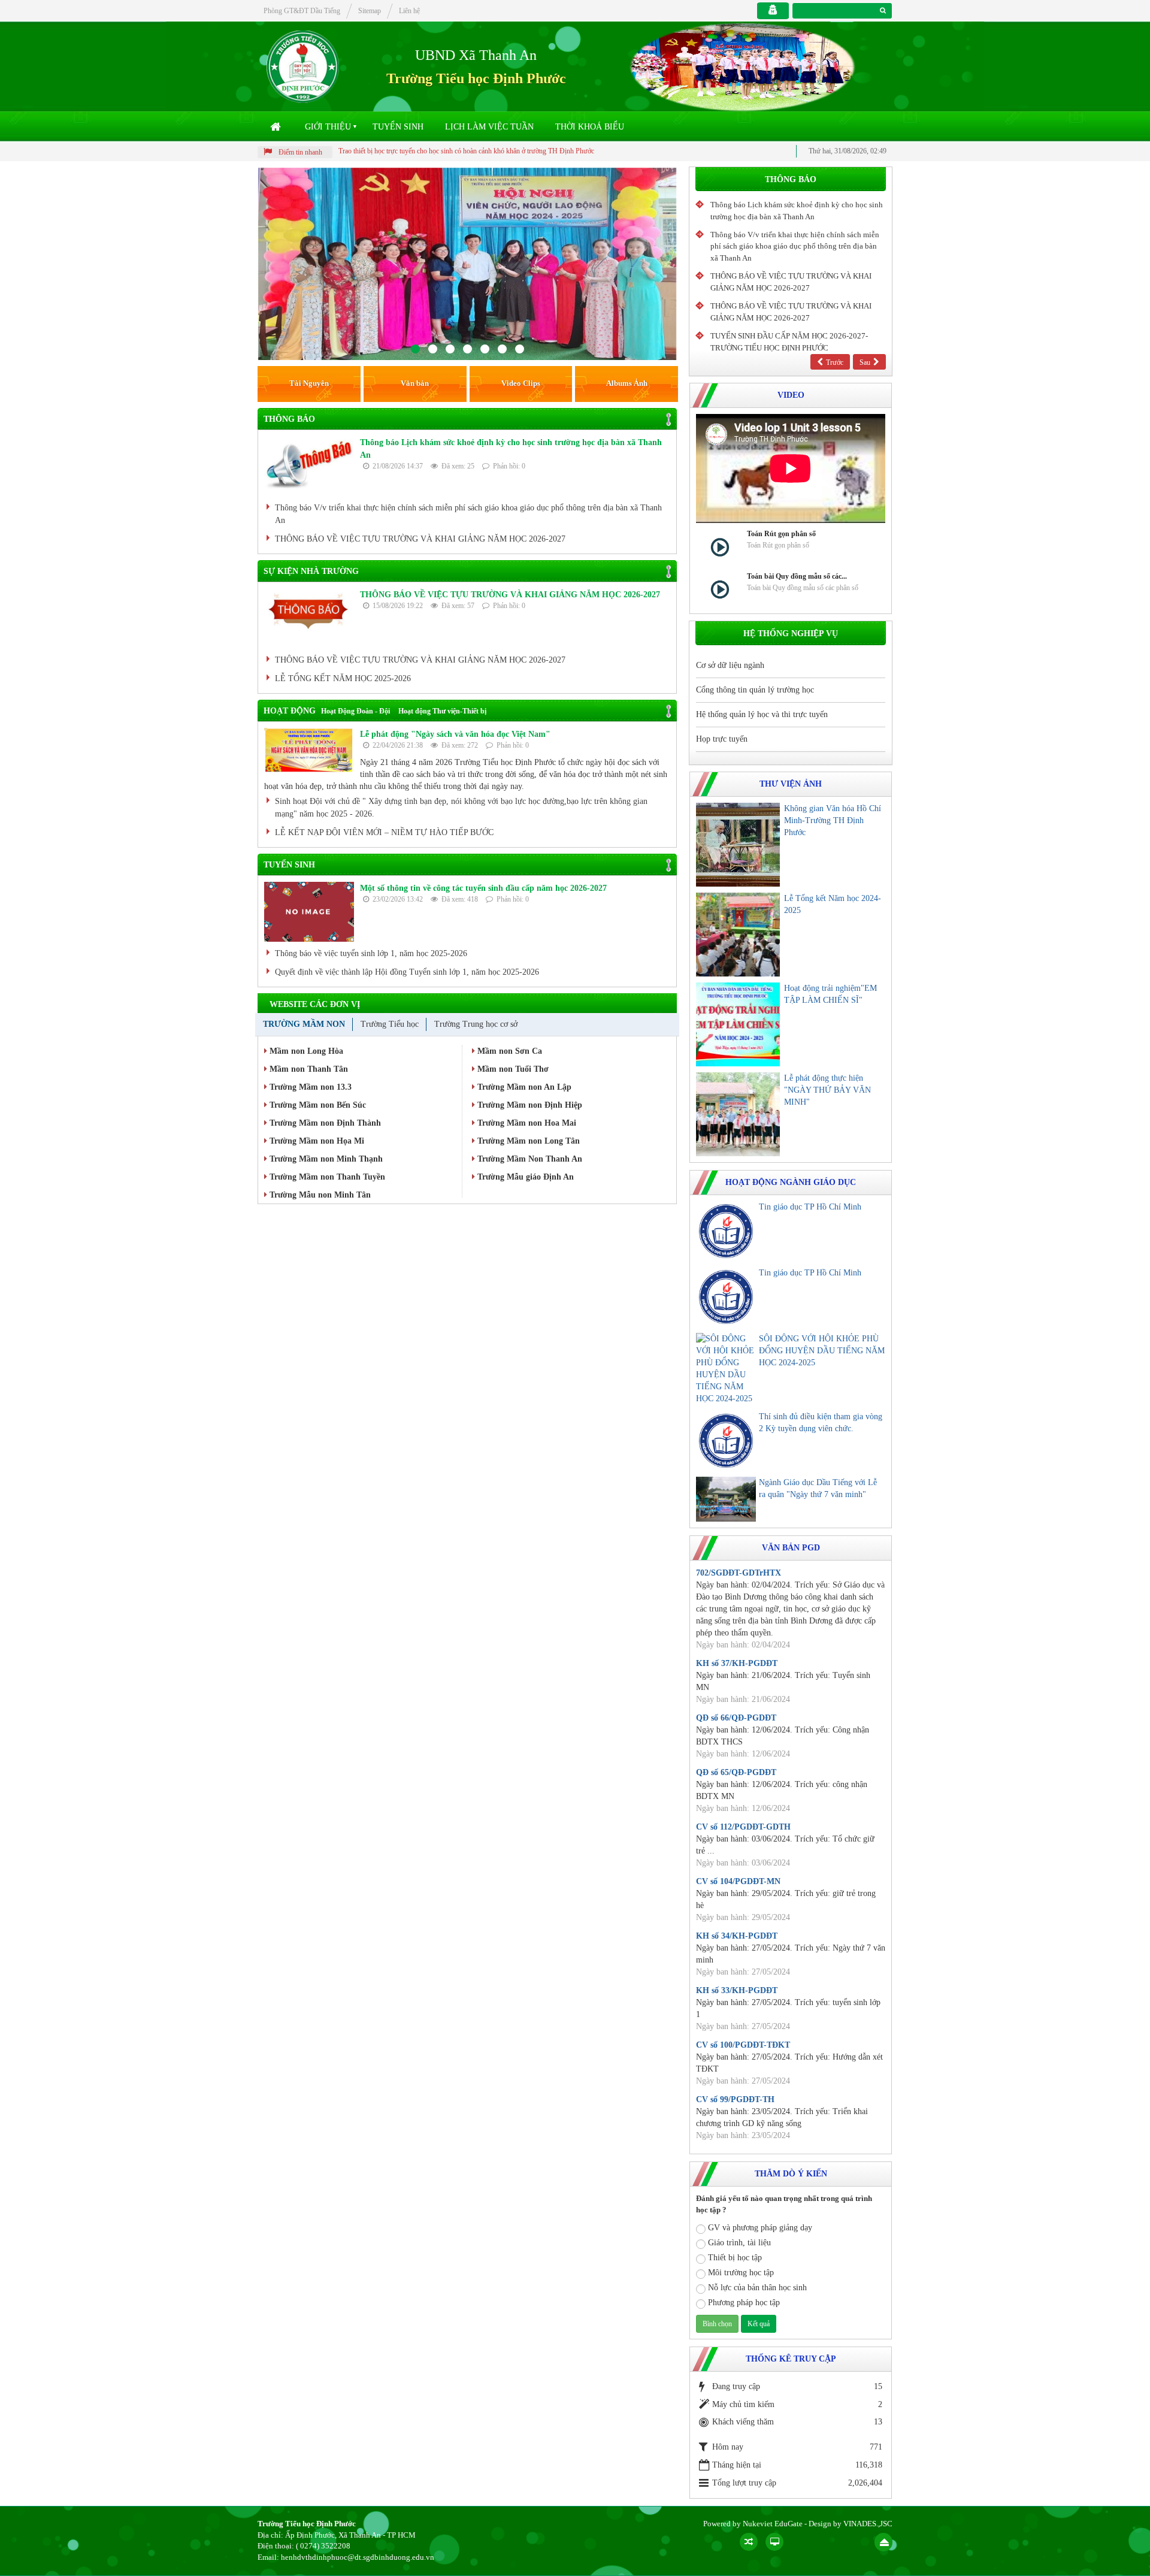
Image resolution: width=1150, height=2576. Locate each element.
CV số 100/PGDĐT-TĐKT (743, 2045)
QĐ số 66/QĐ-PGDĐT (736, 1718)
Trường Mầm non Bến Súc (317, 1105)
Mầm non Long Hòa (305, 1051)
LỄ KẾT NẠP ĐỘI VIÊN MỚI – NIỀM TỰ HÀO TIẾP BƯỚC (384, 832)
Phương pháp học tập (744, 2303)
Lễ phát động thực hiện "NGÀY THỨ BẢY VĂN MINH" (827, 1090)
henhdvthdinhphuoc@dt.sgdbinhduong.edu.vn (358, 2557)
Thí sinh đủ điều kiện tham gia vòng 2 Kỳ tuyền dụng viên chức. (821, 1422)
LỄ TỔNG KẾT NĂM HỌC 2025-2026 (343, 678)
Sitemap (370, 11)
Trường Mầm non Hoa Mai (526, 1123)
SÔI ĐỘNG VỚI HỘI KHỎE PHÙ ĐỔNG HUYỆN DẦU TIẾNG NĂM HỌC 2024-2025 (822, 1351)
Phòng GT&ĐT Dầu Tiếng (302, 11)
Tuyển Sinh (398, 127)
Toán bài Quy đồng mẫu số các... (797, 576)
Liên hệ (409, 11)
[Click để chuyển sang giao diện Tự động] (749, 2542)
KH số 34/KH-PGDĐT (737, 1936)
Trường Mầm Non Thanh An (529, 1159)
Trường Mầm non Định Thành (324, 1123)
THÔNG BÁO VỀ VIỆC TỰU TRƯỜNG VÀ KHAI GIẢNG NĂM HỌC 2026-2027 (420, 539)
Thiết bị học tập (735, 2258)
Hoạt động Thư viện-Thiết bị (442, 711)
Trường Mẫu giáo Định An (524, 1177)
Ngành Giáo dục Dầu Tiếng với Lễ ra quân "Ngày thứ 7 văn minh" (818, 1488)
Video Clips (521, 383)
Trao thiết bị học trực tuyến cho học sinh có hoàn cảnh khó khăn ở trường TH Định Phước (378, 151)
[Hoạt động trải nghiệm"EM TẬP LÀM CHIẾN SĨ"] (738, 1024)
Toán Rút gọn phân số (781, 534)
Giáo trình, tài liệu (739, 2243)
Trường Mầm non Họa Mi (316, 1141)
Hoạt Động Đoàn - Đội (355, 711)
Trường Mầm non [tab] (304, 1024)
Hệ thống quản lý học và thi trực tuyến (762, 714)
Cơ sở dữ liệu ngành (730, 665)
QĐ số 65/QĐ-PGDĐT (736, 1772)
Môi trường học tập (741, 2273)
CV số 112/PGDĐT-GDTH (743, 1827)
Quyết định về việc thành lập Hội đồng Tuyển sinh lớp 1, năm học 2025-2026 (407, 972)
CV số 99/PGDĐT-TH (735, 2099)
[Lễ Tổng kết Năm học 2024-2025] (738, 935)
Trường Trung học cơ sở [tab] (476, 1024)
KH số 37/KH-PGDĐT (737, 1663)
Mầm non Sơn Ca (509, 1051)
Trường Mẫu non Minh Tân (319, 1195)
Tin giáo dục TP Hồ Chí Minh (810, 1207)
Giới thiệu (328, 127)
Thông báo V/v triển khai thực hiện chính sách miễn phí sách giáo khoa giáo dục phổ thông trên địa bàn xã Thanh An (468, 514)
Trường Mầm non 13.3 (309, 1087)
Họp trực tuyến (722, 739)
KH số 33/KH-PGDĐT (737, 1990)
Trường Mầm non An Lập (523, 1087)
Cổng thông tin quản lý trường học (755, 690)
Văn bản (415, 383)
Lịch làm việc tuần (489, 127)
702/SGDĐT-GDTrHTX (739, 1573)
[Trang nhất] (277, 127)
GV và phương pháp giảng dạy (760, 2228)
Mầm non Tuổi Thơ (512, 1069)
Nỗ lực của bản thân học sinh (757, 2288)
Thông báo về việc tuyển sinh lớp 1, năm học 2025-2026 (371, 953)
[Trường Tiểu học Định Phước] (303, 66)
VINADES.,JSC (868, 2524)
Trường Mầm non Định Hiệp (529, 1105)
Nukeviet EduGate (773, 2524)
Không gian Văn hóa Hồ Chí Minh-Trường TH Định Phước (833, 820)
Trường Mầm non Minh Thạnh (325, 1159)
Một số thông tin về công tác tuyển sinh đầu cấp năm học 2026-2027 (483, 888)
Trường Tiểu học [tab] (390, 1024)
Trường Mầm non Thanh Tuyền (326, 1177)
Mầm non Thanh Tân (308, 1069)
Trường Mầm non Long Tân (527, 1141)
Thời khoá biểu (590, 127)
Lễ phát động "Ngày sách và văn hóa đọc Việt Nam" (455, 734)
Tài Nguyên (309, 383)
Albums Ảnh (627, 383)
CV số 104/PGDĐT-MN (738, 1881)
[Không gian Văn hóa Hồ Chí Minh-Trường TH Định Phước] (738, 845)
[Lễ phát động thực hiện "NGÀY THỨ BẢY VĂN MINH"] (738, 1114)
